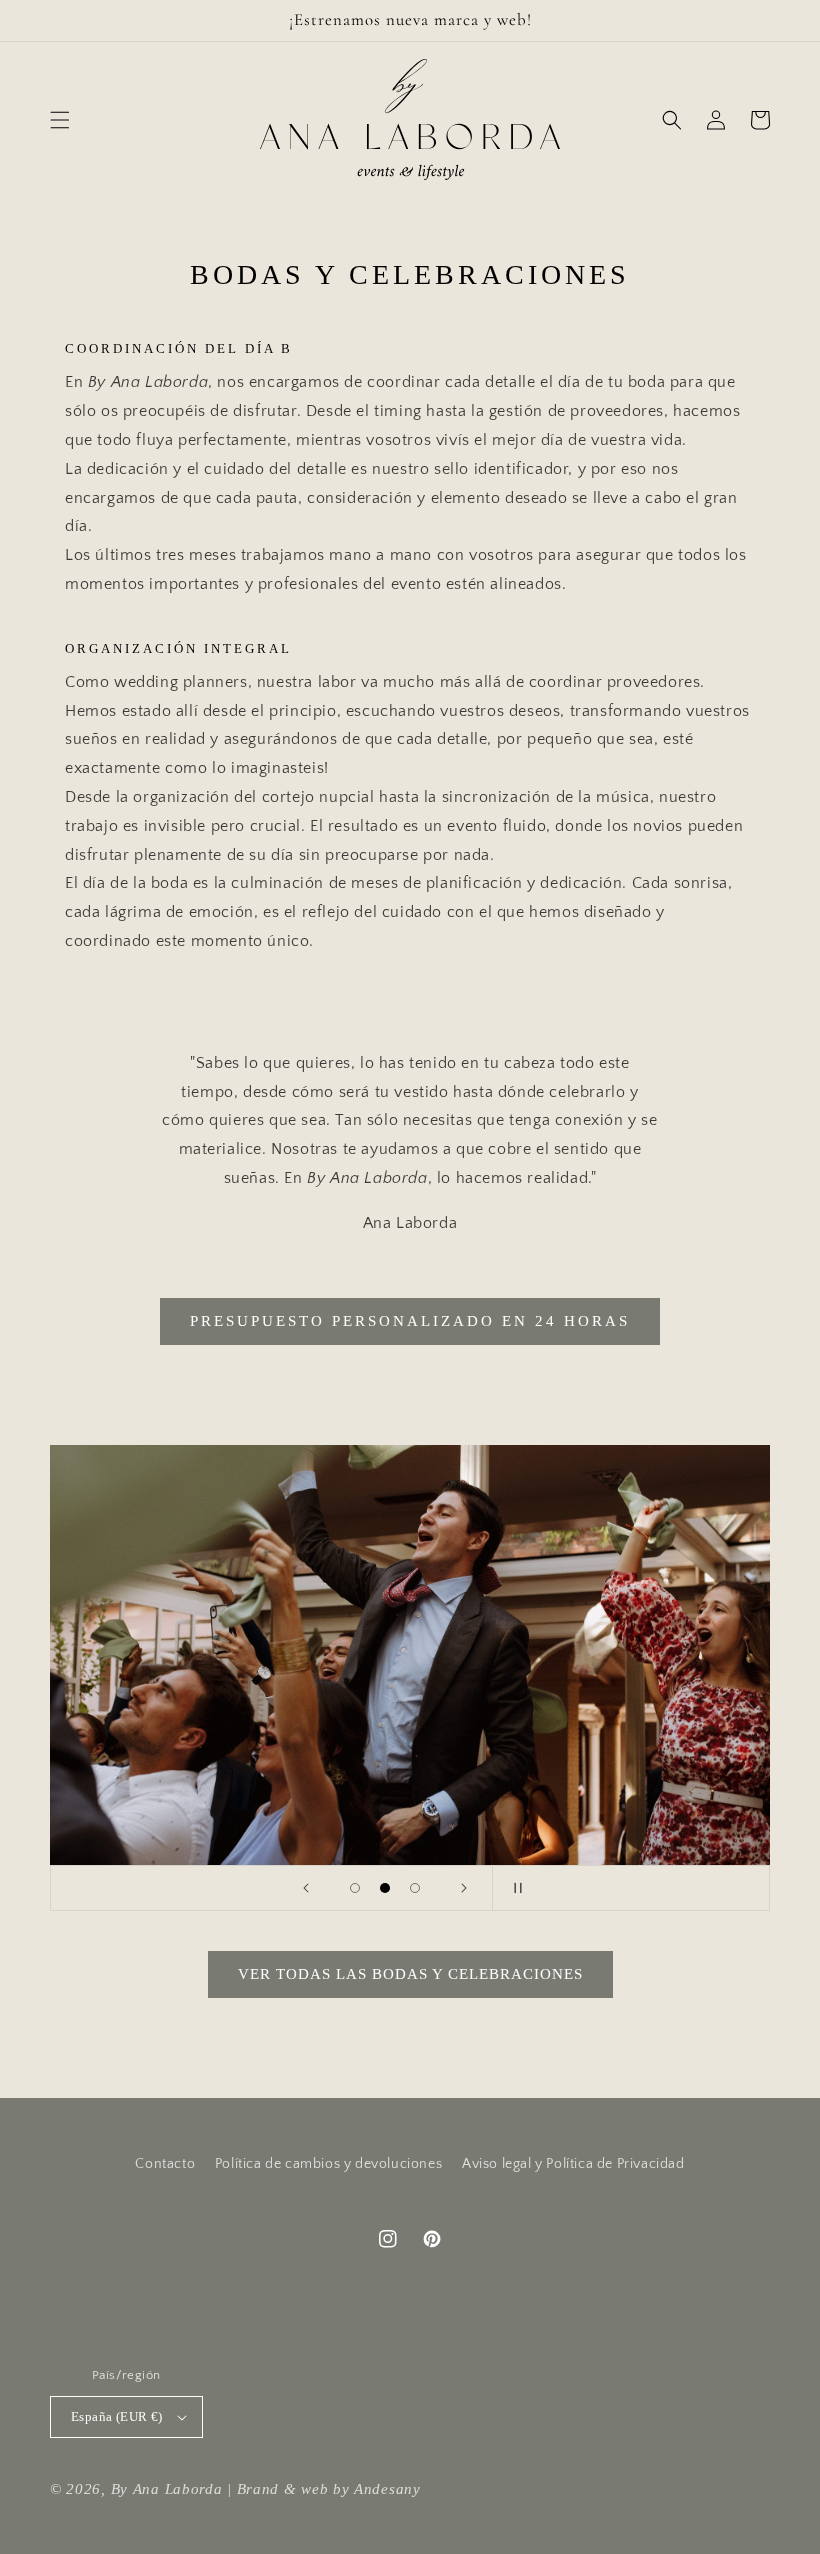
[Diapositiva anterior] (306, 1888)
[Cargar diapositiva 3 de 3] (415, 1888)
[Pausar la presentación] (514, 1888)
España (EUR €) (117, 2416)
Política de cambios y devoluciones (328, 2164)
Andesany (387, 2489)
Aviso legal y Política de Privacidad (573, 2164)
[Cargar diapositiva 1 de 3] (355, 1888)
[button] (60, 120)
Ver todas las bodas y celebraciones (410, 1974)
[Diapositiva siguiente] (464, 1888)
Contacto (165, 2164)
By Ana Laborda (167, 2489)
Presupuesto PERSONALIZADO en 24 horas (410, 1321)
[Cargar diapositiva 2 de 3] (385, 1888)
